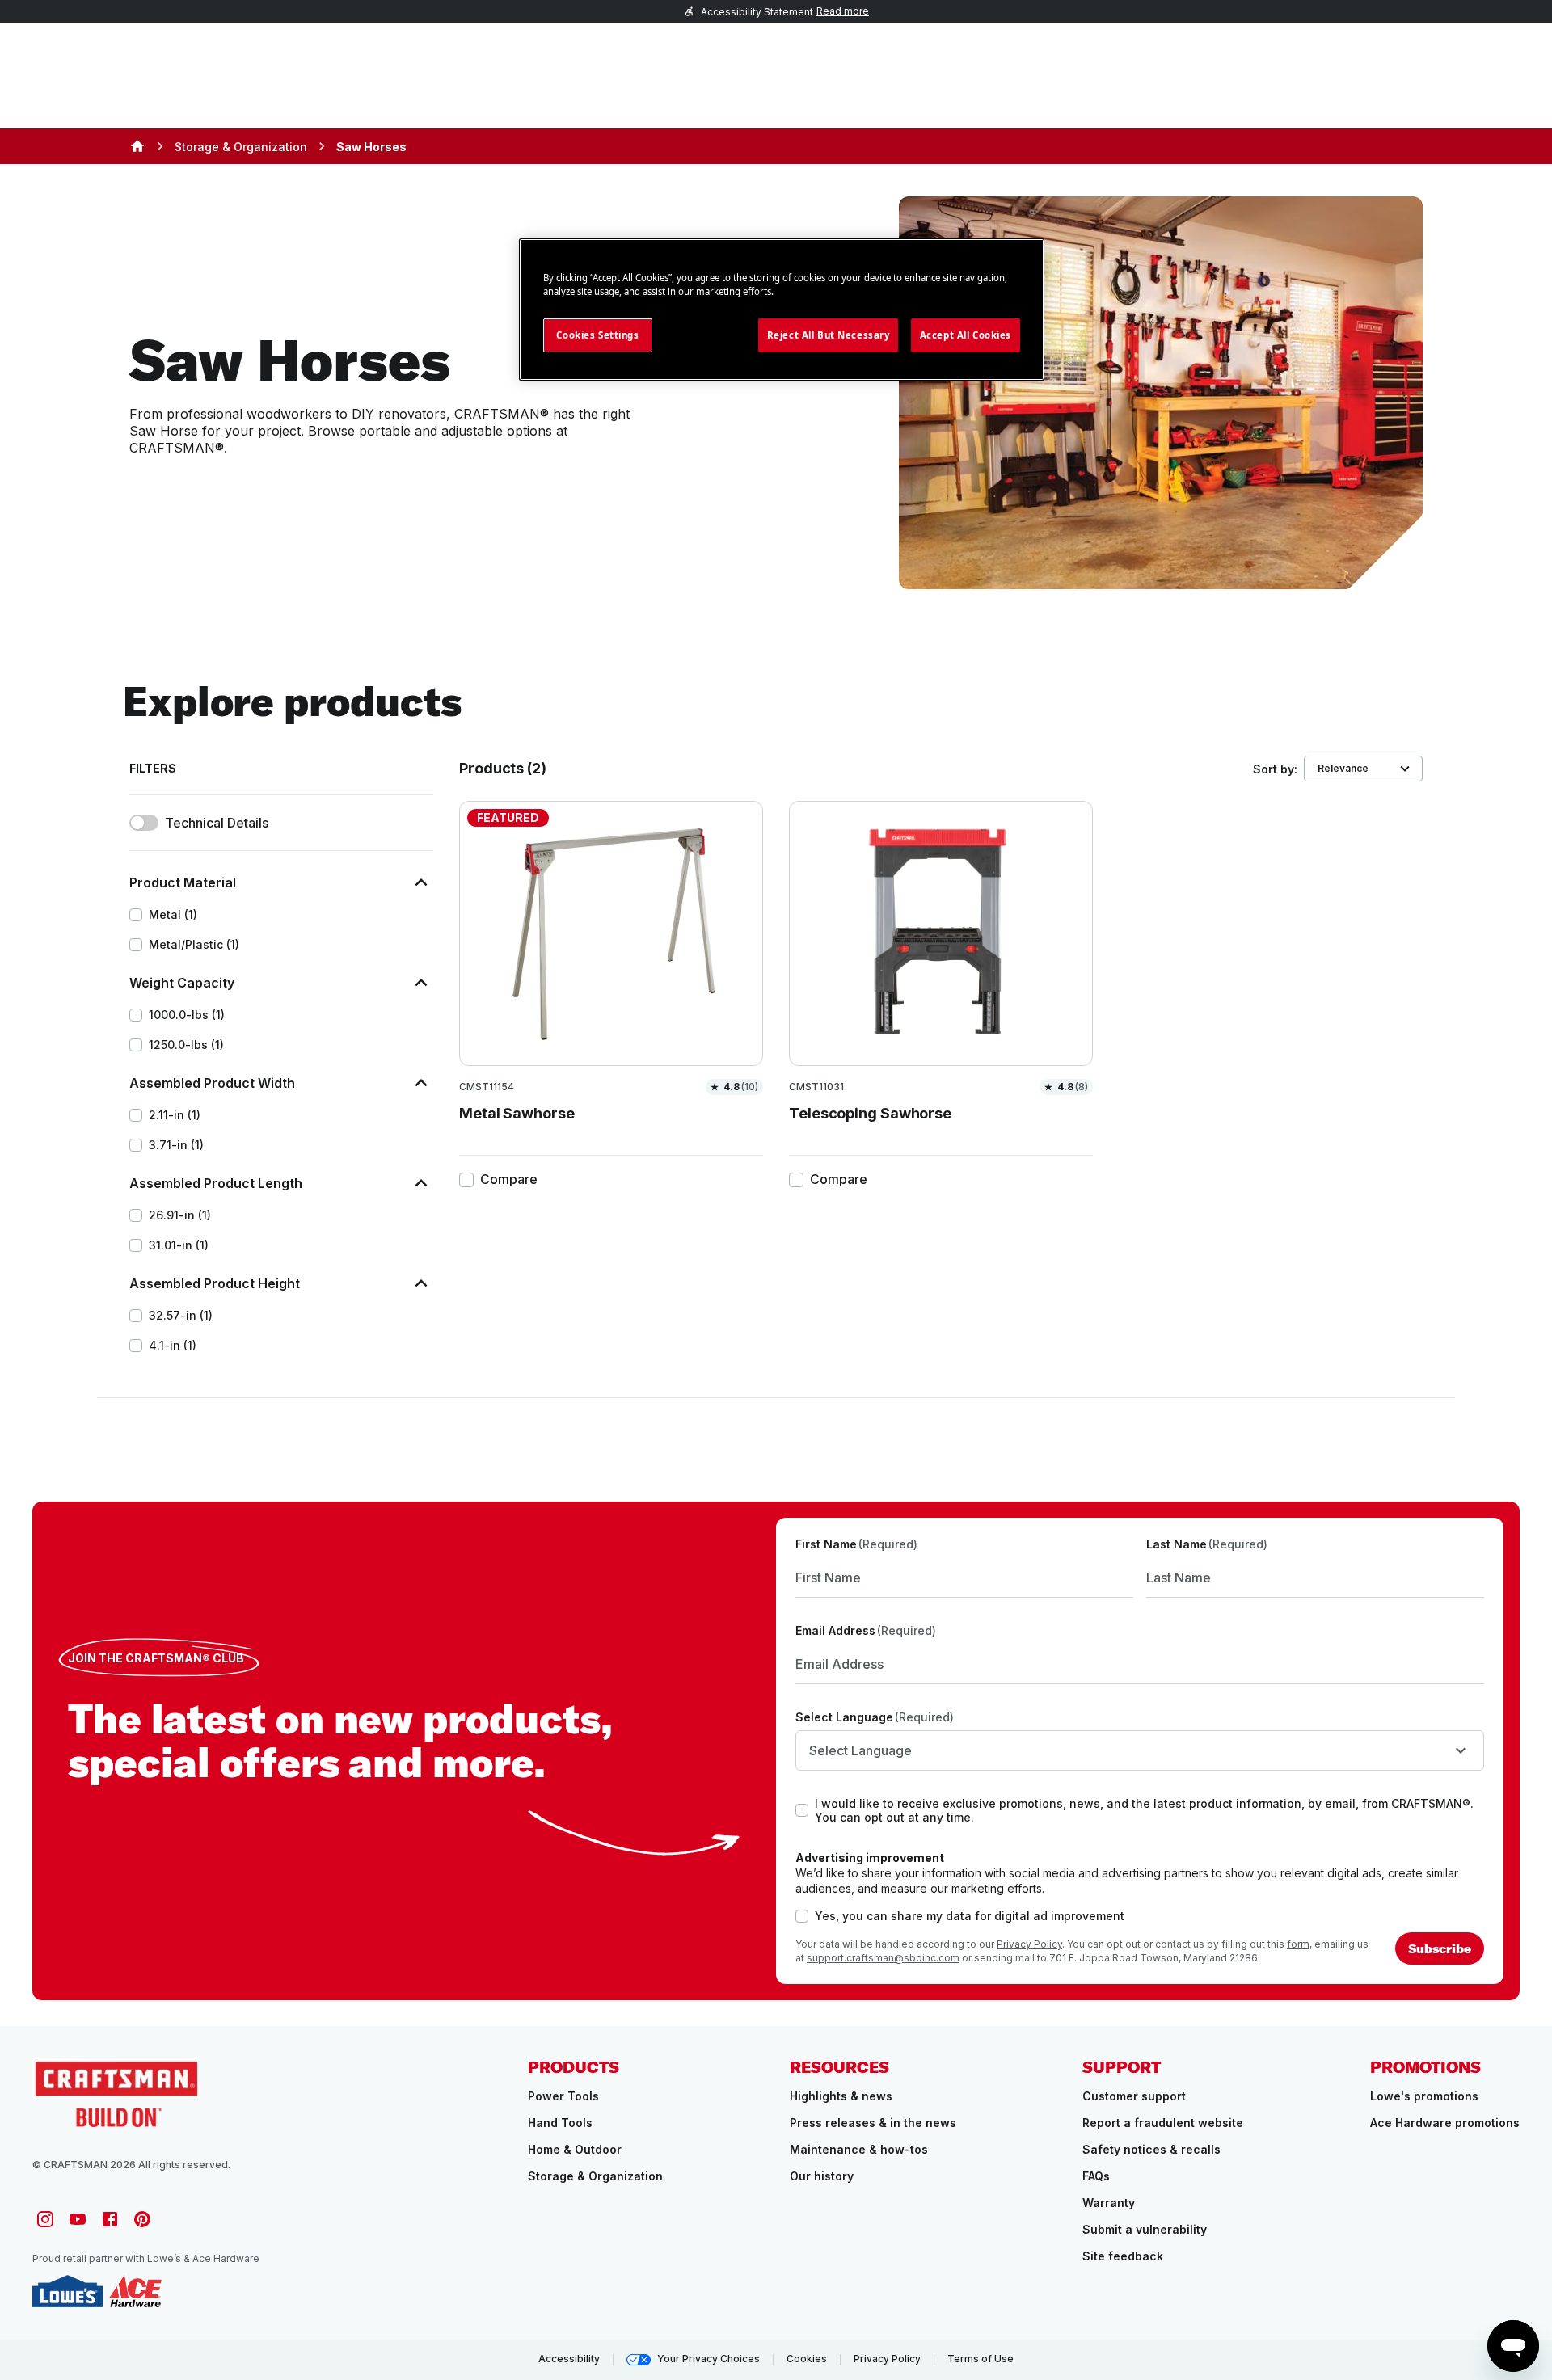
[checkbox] (136, 915)
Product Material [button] (183, 882)
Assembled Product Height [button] (215, 1283)
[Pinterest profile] (142, 2219)
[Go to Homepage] (116, 2093)
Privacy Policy (1029, 1944)
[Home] (137, 146)
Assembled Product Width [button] (212, 1083)
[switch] (144, 823)
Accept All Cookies (966, 335)
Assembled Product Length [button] (216, 1183)
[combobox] (1140, 1750)
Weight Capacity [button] (182, 983)
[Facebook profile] (110, 2219)
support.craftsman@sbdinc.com (883, 1958)
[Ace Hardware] (135, 2291)
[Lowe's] (67, 2291)
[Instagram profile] (45, 2219)
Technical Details (217, 823)
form (1298, 1944)
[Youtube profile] (78, 2219)
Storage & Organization (241, 147)
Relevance (1343, 768)
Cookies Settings (597, 335)
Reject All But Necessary (829, 335)
